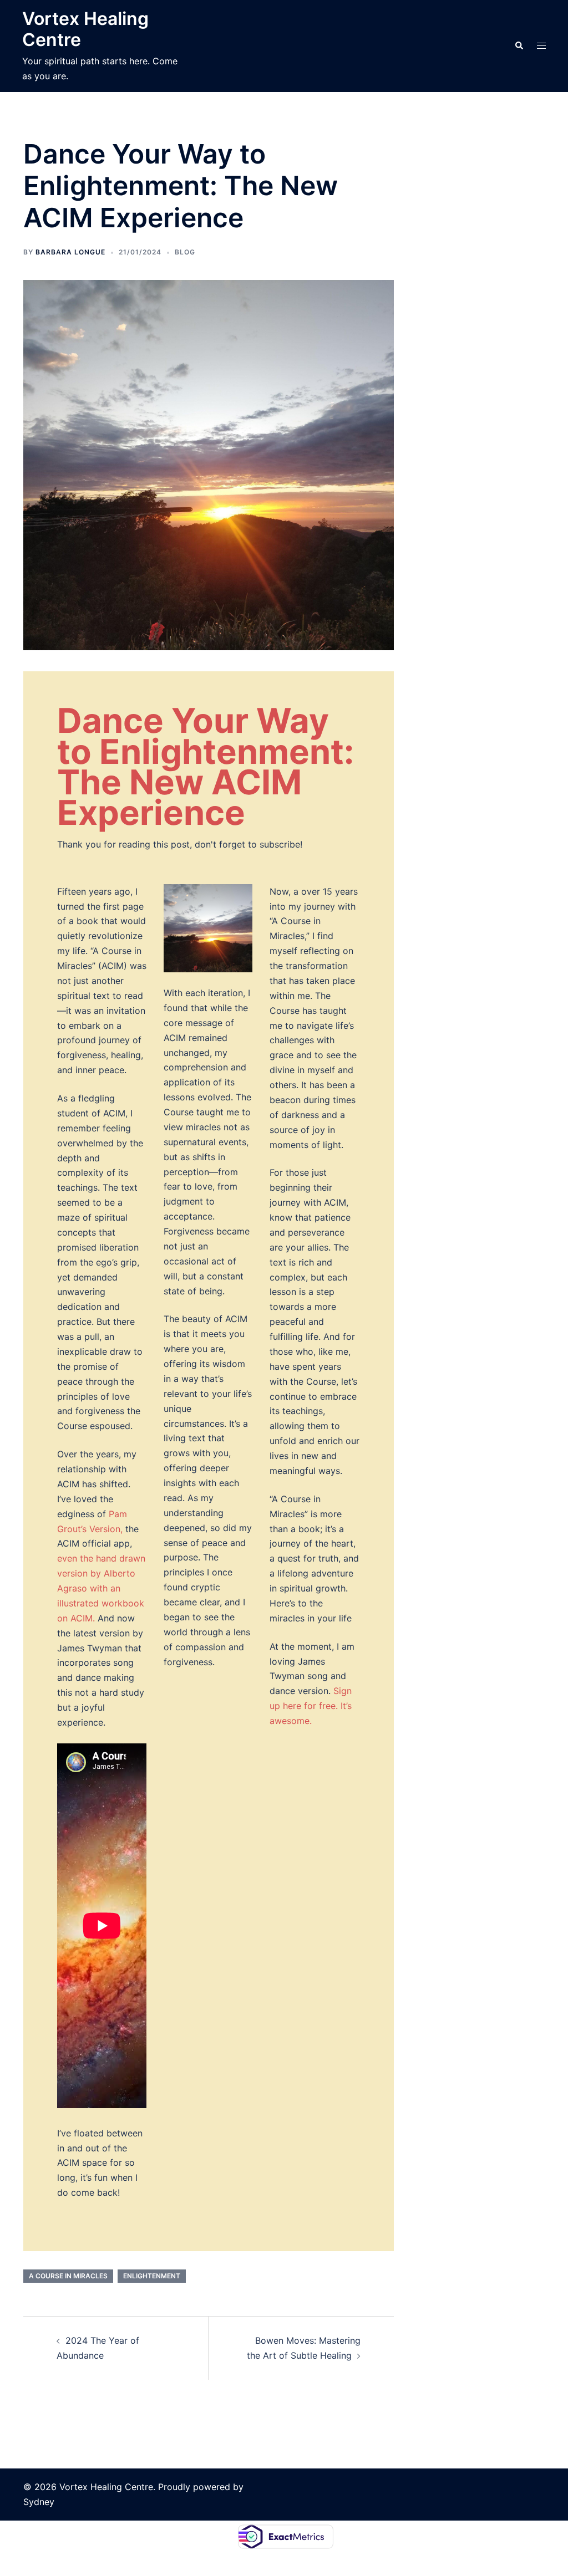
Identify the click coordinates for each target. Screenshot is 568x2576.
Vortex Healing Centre (85, 29)
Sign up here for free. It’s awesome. (311, 1706)
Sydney (39, 2502)
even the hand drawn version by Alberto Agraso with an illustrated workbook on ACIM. (101, 1588)
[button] (519, 46)
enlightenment (152, 2276)
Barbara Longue (70, 252)
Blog (185, 252)
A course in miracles (68, 2276)
